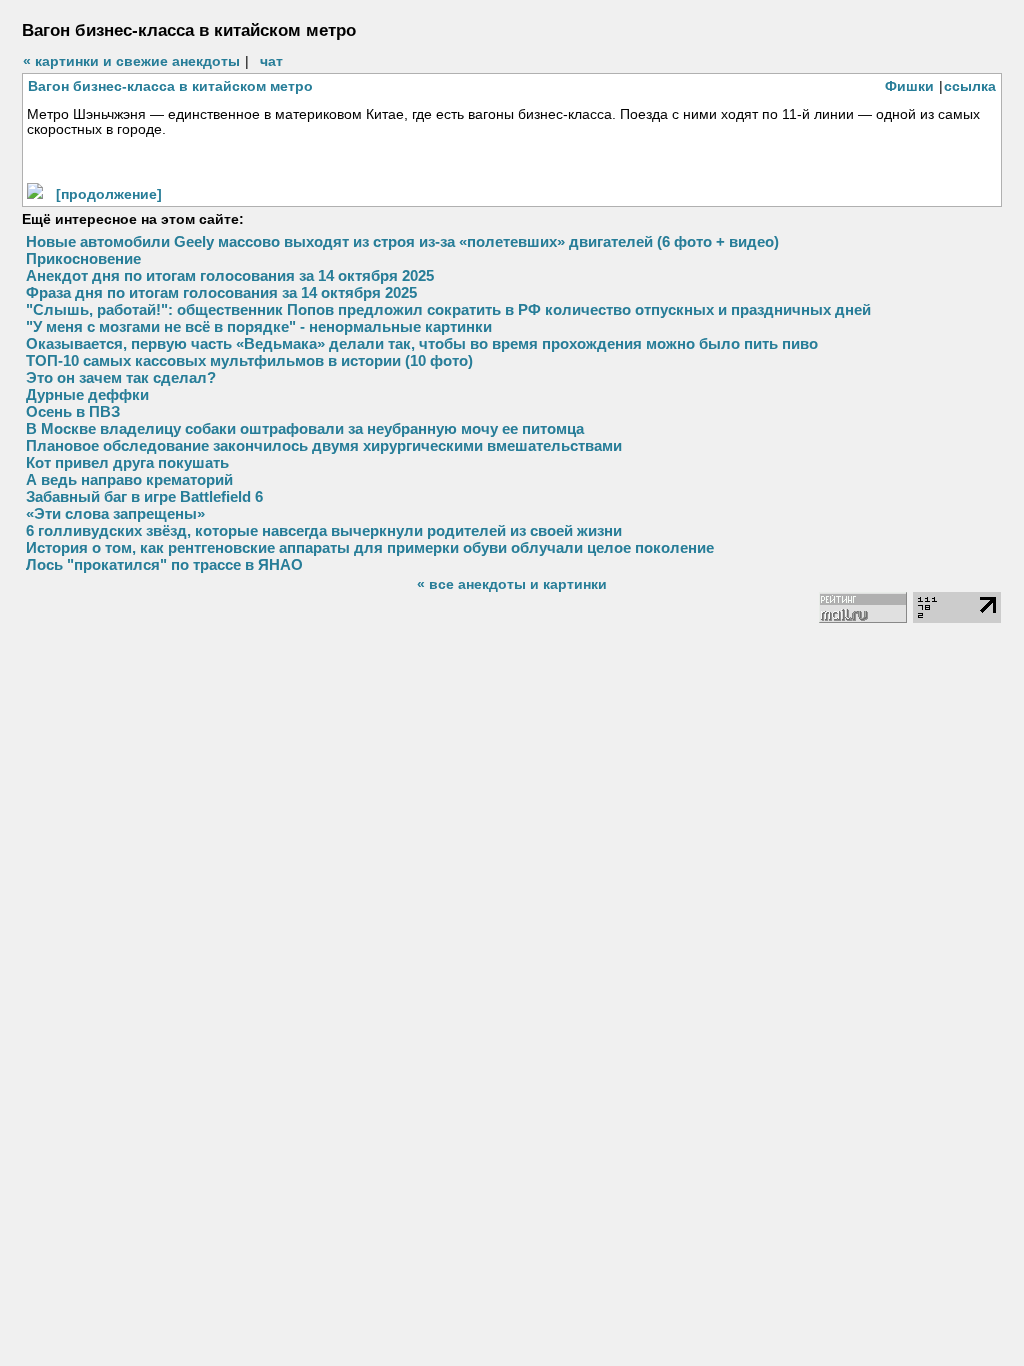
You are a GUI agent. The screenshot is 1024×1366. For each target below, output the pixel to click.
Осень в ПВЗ (73, 411)
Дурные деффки (87, 394)
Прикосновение (83, 258)
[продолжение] (109, 194)
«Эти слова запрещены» (115, 513)
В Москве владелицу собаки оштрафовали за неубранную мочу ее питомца (305, 428)
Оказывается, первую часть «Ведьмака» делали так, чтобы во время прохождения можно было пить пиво (422, 343)
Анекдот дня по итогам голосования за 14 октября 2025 (230, 275)
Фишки (909, 86)
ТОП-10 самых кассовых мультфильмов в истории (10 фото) (249, 360)
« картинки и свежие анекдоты (131, 61)
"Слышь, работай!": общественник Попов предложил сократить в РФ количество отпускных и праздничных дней (448, 309)
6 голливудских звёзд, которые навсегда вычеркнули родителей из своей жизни (324, 530)
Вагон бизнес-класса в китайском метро (170, 86)
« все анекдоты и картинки (512, 584)
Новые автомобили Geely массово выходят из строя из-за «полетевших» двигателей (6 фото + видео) (402, 241)
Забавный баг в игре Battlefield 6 (144, 496)
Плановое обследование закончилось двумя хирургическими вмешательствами (324, 445)
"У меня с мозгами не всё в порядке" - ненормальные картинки (259, 326)
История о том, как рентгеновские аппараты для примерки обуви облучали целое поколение (370, 547)
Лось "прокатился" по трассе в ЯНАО (164, 564)
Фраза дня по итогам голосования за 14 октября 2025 (221, 292)
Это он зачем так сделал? (121, 377)
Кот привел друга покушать (127, 462)
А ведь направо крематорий (129, 479)
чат (271, 61)
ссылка (970, 86)
